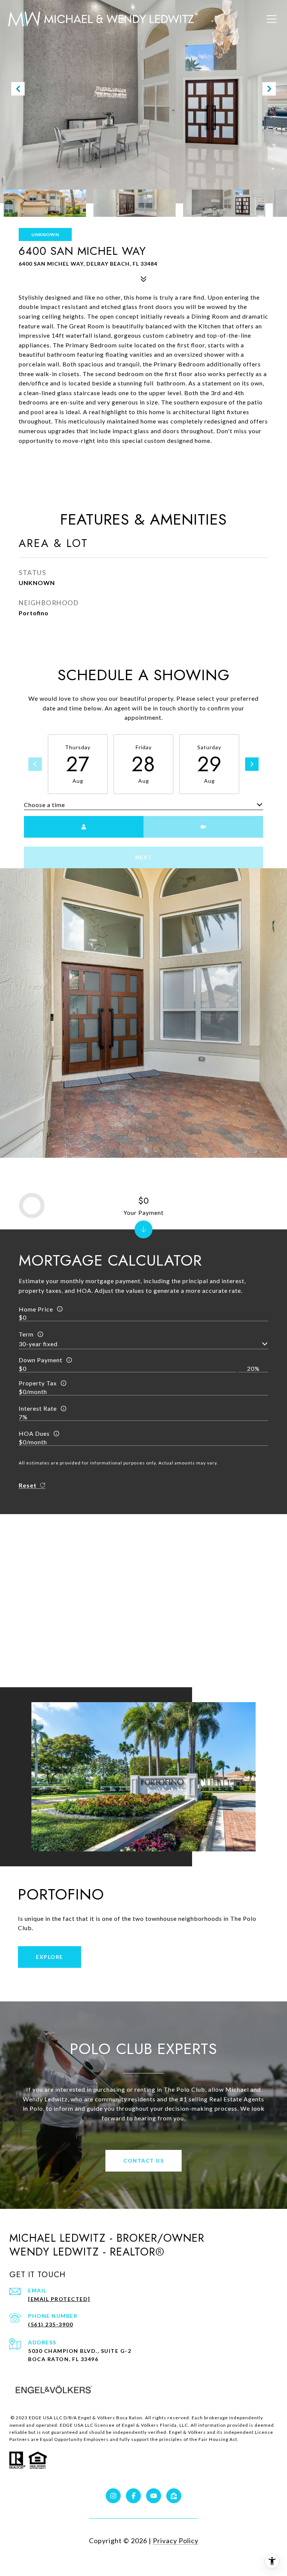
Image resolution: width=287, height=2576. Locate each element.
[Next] (252, 764)
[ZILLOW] (174, 2496)
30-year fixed (38, 1344)
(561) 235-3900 (50, 2324)
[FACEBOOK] (133, 2496)
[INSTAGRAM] (113, 2496)
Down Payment (41, 1360)
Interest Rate (38, 1408)
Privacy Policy (176, 2541)
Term (26, 1334)
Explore (50, 1957)
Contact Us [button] (143, 2161)
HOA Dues (34, 1433)
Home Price (36, 1309)
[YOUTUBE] (154, 2496)
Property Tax (38, 1383)
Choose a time (44, 805)
